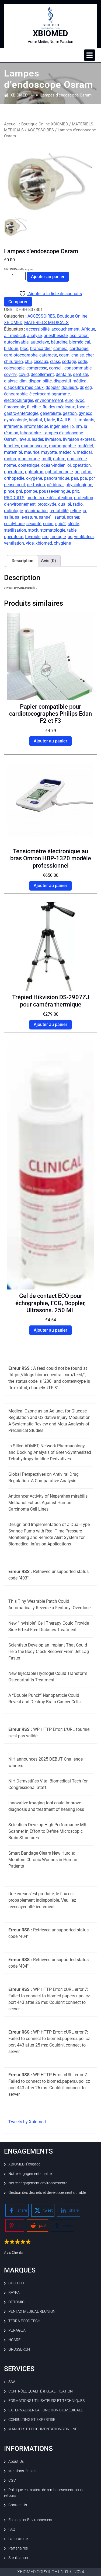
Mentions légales (22, 2471)
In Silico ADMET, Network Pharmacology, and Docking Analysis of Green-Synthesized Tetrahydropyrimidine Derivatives (50, 1452)
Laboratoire (18, 2539)
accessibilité (38, 329)
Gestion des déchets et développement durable (47, 2192)
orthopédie (14, 478)
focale (83, 407)
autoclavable (16, 342)
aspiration (79, 336)
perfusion (36, 485)
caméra (60, 349)
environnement (49, 400)
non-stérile (77, 459)
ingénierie (59, 426)
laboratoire (30, 433)
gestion (70, 413)
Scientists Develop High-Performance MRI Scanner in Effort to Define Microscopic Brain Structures (48, 1831)
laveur (24, 439)
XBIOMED (50, 33)
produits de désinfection (49, 498)
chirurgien (13, 361)
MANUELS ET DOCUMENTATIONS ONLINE (43, 2429)
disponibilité (40, 381)
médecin (67, 452)
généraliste (50, 413)
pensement (15, 485)
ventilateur (84, 537)
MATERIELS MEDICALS (46, 323)
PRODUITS (14, 498)
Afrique (88, 329)
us (70, 537)
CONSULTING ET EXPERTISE (32, 2420)
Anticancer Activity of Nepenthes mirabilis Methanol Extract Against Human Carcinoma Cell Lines (48, 1503)
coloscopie (14, 368)
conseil (56, 368)
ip (72, 426)
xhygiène (62, 543)
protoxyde (47, 504)
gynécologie (15, 420)
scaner (73, 517)
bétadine (59, 342)
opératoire (14, 472)
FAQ (12, 2529)
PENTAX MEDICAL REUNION (32, 2311)
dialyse (11, 381)
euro (69, 400)
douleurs (70, 387)
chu (28, 361)
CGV (12, 2480)
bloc (24, 349)
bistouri (11, 349)
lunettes (12, 446)
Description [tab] (22, 561)
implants (86, 420)
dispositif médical (71, 381)
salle (8, 517)
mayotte (49, 452)
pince (9, 491)
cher (90, 355)
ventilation (14, 543)
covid (24, 374)
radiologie (13, 511)
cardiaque (79, 349)
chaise (78, 355)
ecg (88, 387)
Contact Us (18, 2505)
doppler (53, 387)
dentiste (81, 374)
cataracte (48, 355)
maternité (13, 452)
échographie (16, 394)
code (82, 361)
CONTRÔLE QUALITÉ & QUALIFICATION (41, 2391)
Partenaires (18, 2548)
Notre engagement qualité (30, 2174)
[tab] (90, 55)
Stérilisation (18, 2558)
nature (59, 459)
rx (84, 511)
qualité (65, 504)
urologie (58, 537)
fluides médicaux (59, 407)
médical (84, 452)
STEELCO (16, 2283)
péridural (55, 485)
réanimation (36, 511)
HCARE (14, 2340)
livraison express (79, 439)
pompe (31, 491)
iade (51, 420)
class (55, 361)
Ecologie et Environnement (30, 2520)
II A (60, 420)
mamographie (62, 446)
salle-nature (26, 517)
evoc (80, 400)
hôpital (35, 420)
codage (69, 361)
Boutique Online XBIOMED (45, 124)
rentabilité (59, 511)
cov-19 (10, 374)
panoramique (57, 478)
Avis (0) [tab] (48, 561)
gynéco (86, 413)
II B (68, 420)
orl (77, 472)
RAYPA (14, 2292)
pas (75, 478)
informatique (36, 426)
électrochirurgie (19, 400)
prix (75, 491)
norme (10, 465)
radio (78, 504)
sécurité (34, 524)
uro (45, 537)
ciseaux (41, 361)
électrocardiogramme (50, 394)
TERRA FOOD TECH (24, 2321)
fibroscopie (15, 407)
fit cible (34, 407)
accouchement (65, 329)
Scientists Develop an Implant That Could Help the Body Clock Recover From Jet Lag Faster (49, 1652)
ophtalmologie (59, 472)
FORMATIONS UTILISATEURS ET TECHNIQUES (46, 2401)
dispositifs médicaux (24, 387)
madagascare (34, 446)
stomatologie (53, 530)
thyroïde (33, 537)
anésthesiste (56, 336)
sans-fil (46, 517)
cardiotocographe (21, 355)
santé (60, 517)
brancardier (41, 349)
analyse (34, 336)
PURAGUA (17, 2330)
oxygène (34, 478)
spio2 (60, 524)
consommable (78, 368)
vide (30, 543)
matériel (85, 446)
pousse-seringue (55, 491)
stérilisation (15, 530)
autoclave (40, 342)
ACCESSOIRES (41, 130)
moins (10, 459)
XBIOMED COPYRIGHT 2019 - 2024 (51, 2572)
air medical (15, 336)
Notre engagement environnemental (38, 2183)
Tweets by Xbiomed (27, 2122)
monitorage (29, 459)
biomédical (80, 342)
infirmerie (13, 426)
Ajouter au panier (48, 277)
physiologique (79, 485)
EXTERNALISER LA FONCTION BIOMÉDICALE (46, 2410)
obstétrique (29, 465)
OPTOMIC (16, 2302)
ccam (64, 355)
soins (48, 524)
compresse (37, 368)
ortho (86, 472)
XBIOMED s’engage (24, 2164)
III (74, 420)
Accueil (11, 124)
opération (82, 465)
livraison (53, 439)
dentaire (63, 374)
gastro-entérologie (21, 413)
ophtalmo (34, 472)
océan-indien (53, 465)
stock (33, 530)
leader (37, 439)
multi (46, 459)
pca (83, 478)
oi (69, 465)
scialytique (14, 524)
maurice (32, 452)
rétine (76, 511)
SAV (12, 2382)
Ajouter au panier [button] (50, 741)
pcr (92, 478)
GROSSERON (19, 2349)
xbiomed (44, 543)
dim (23, 381)
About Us (16, 2461)
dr (81, 387)
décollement (42, 374)
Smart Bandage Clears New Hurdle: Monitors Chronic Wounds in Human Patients (43, 1860)
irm (79, 426)
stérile (73, 524)
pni (19, 491)
